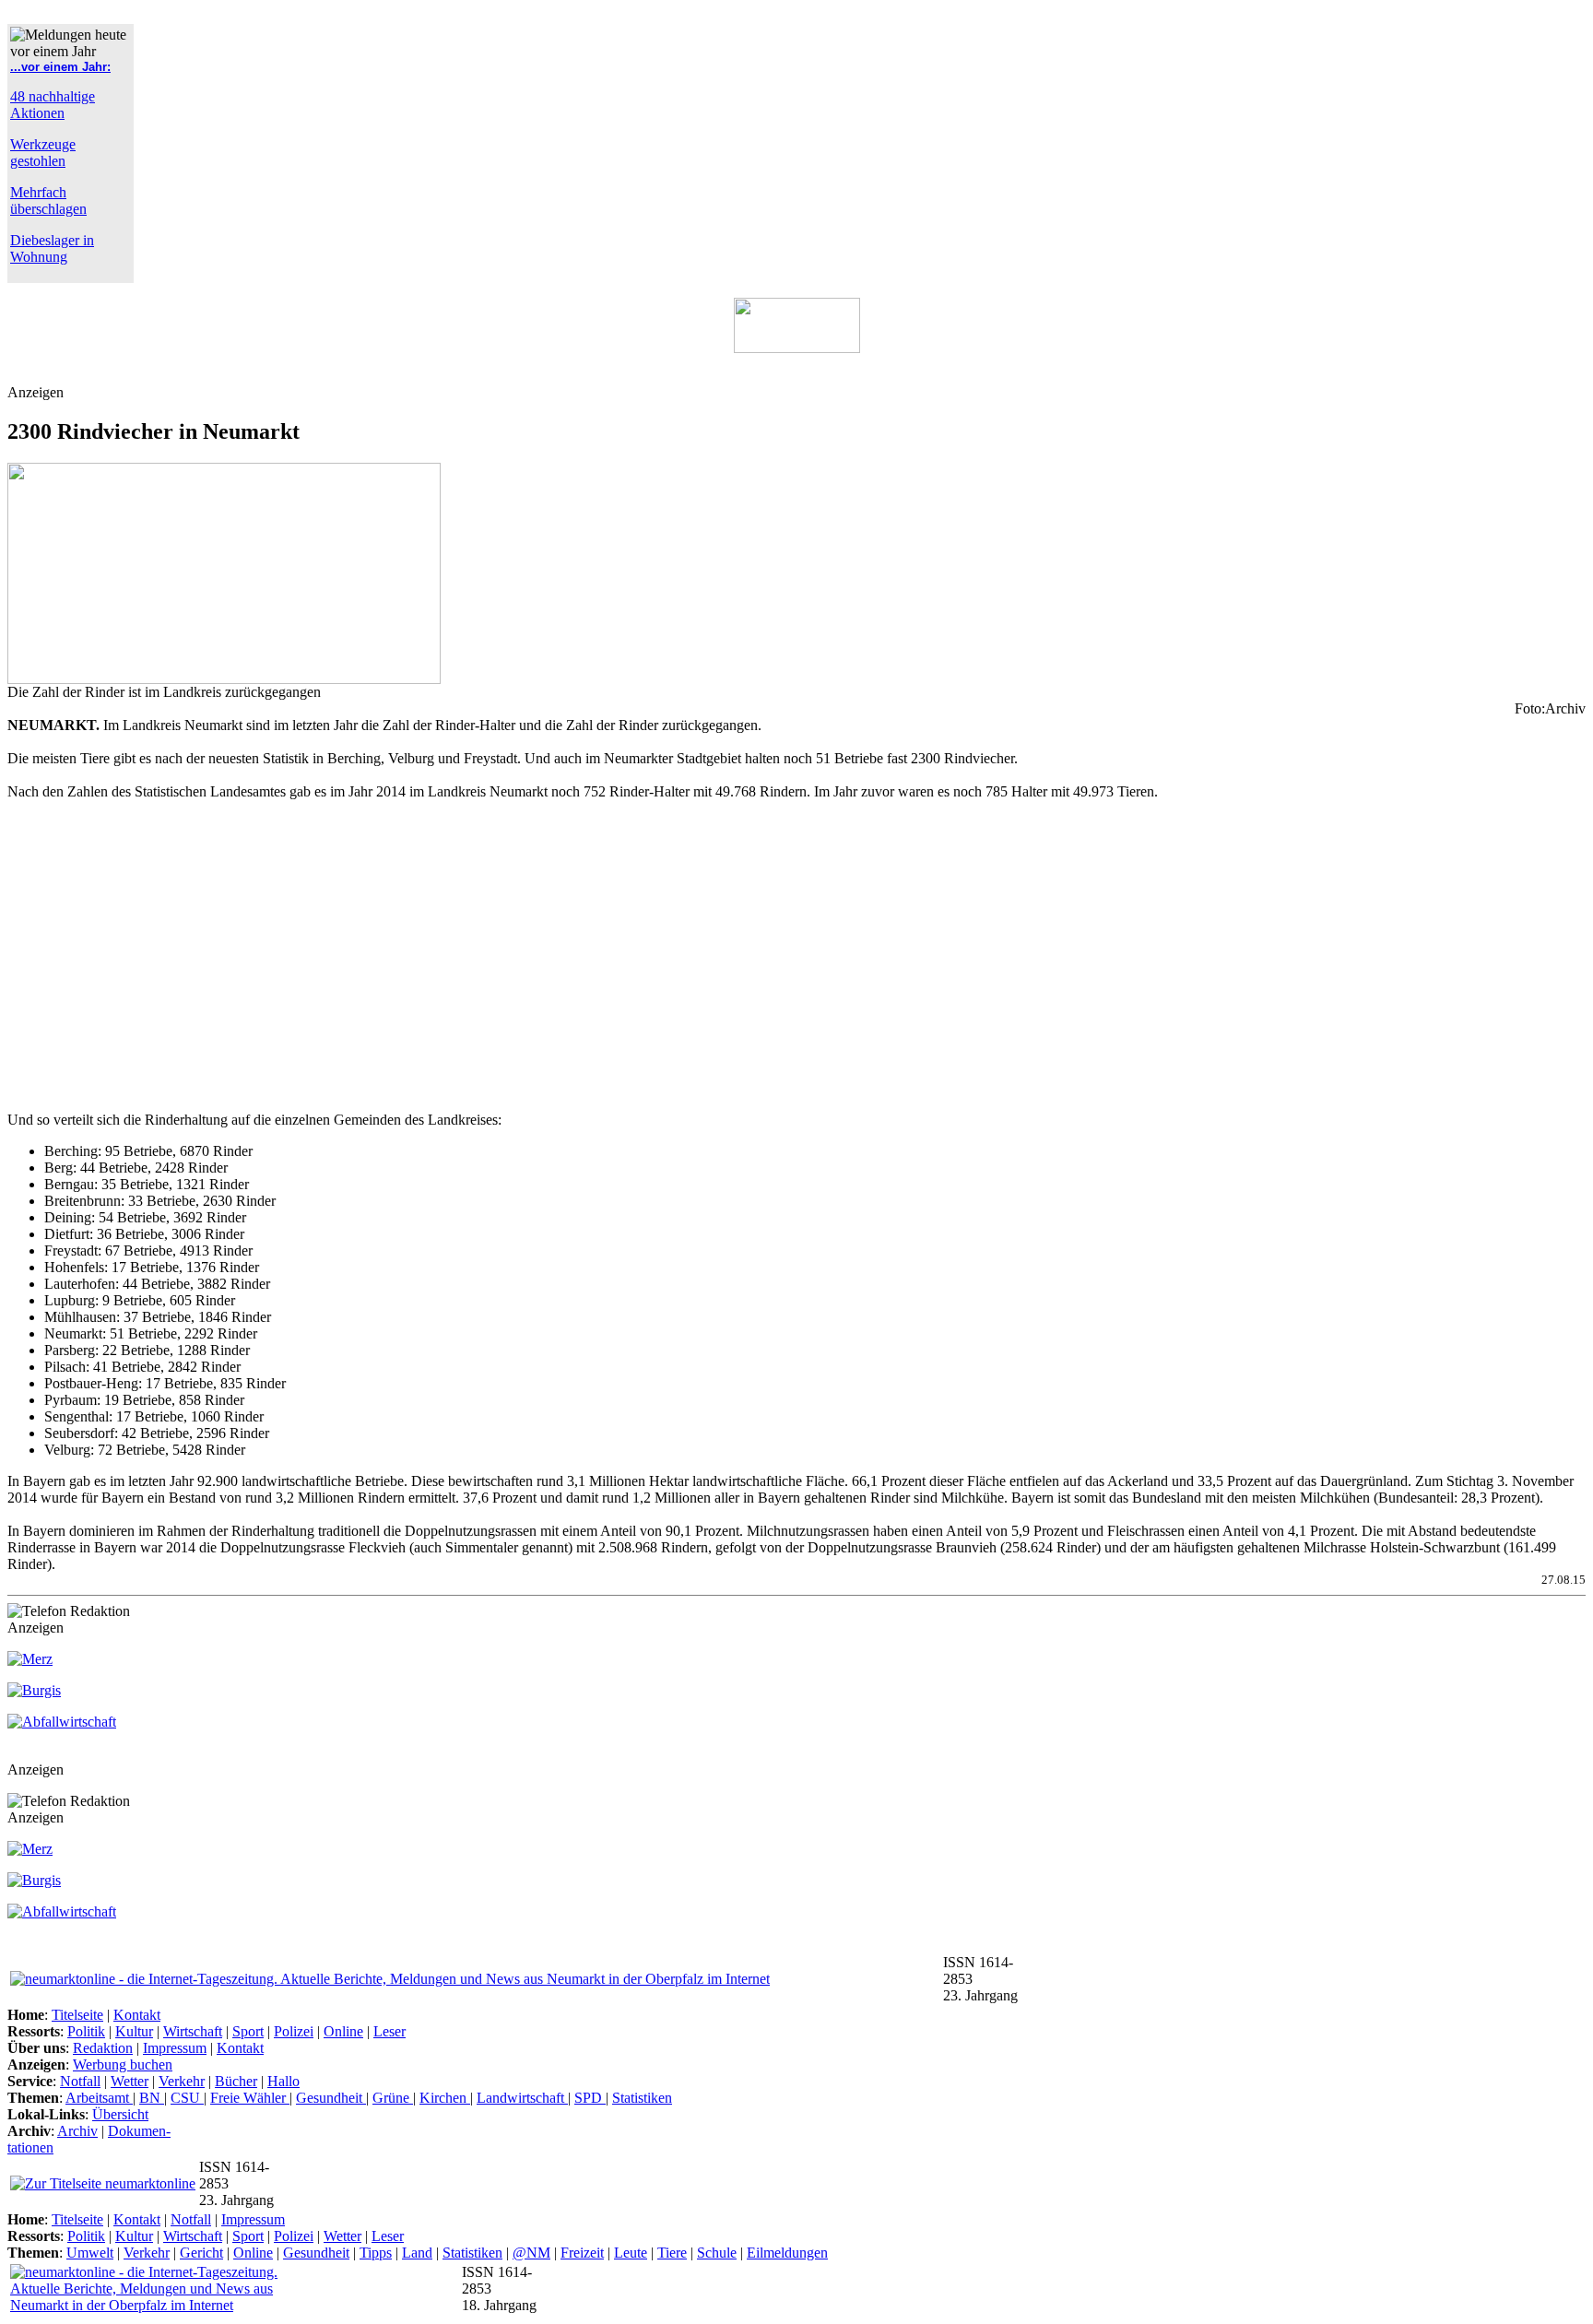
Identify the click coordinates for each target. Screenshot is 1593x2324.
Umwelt (90, 2253)
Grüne (393, 2098)
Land (417, 2253)
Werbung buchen (123, 2064)
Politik (86, 2031)
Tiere (672, 2253)
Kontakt (137, 2015)
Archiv (77, 2131)
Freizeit (582, 2253)
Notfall (80, 2081)
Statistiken (642, 2098)
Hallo (283, 2081)
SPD (590, 2098)
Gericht (201, 2253)
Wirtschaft (193, 2031)
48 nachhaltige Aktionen (53, 105)
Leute (631, 2253)
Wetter (130, 2081)
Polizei (294, 2031)
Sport (248, 2031)
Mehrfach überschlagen (48, 201)
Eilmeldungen (787, 2253)
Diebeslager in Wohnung (52, 248)
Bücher (236, 2081)
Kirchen (445, 2098)
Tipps (376, 2253)
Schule (717, 2253)
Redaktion (103, 2048)
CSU (187, 2098)
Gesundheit (331, 2098)
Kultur (134, 2031)
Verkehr (182, 2081)
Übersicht (120, 2114)
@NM (531, 2253)
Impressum (175, 2048)
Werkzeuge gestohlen (43, 153)
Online (343, 2031)
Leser (389, 2031)
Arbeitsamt (99, 2098)
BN (152, 2098)
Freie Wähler (250, 2098)
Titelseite (77, 2015)
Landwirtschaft (522, 2098)
